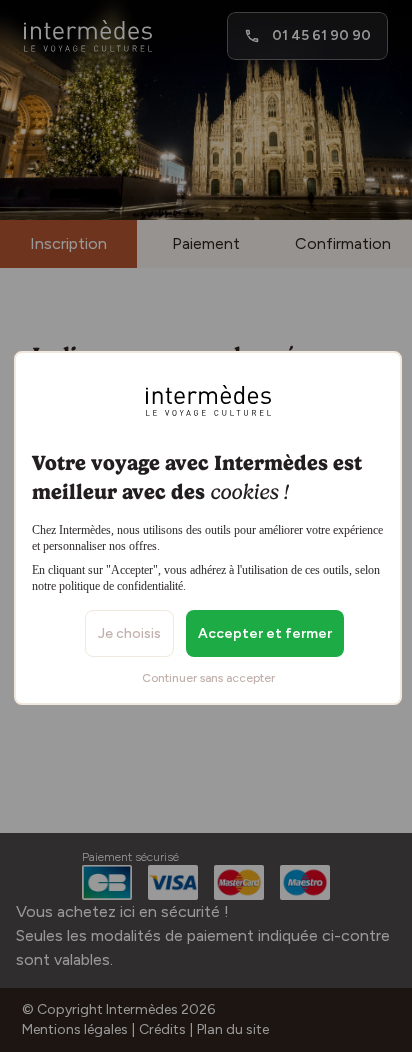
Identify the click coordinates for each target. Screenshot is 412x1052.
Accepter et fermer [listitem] (265, 633)
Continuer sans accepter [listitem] (208, 678)
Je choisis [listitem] (129, 633)
